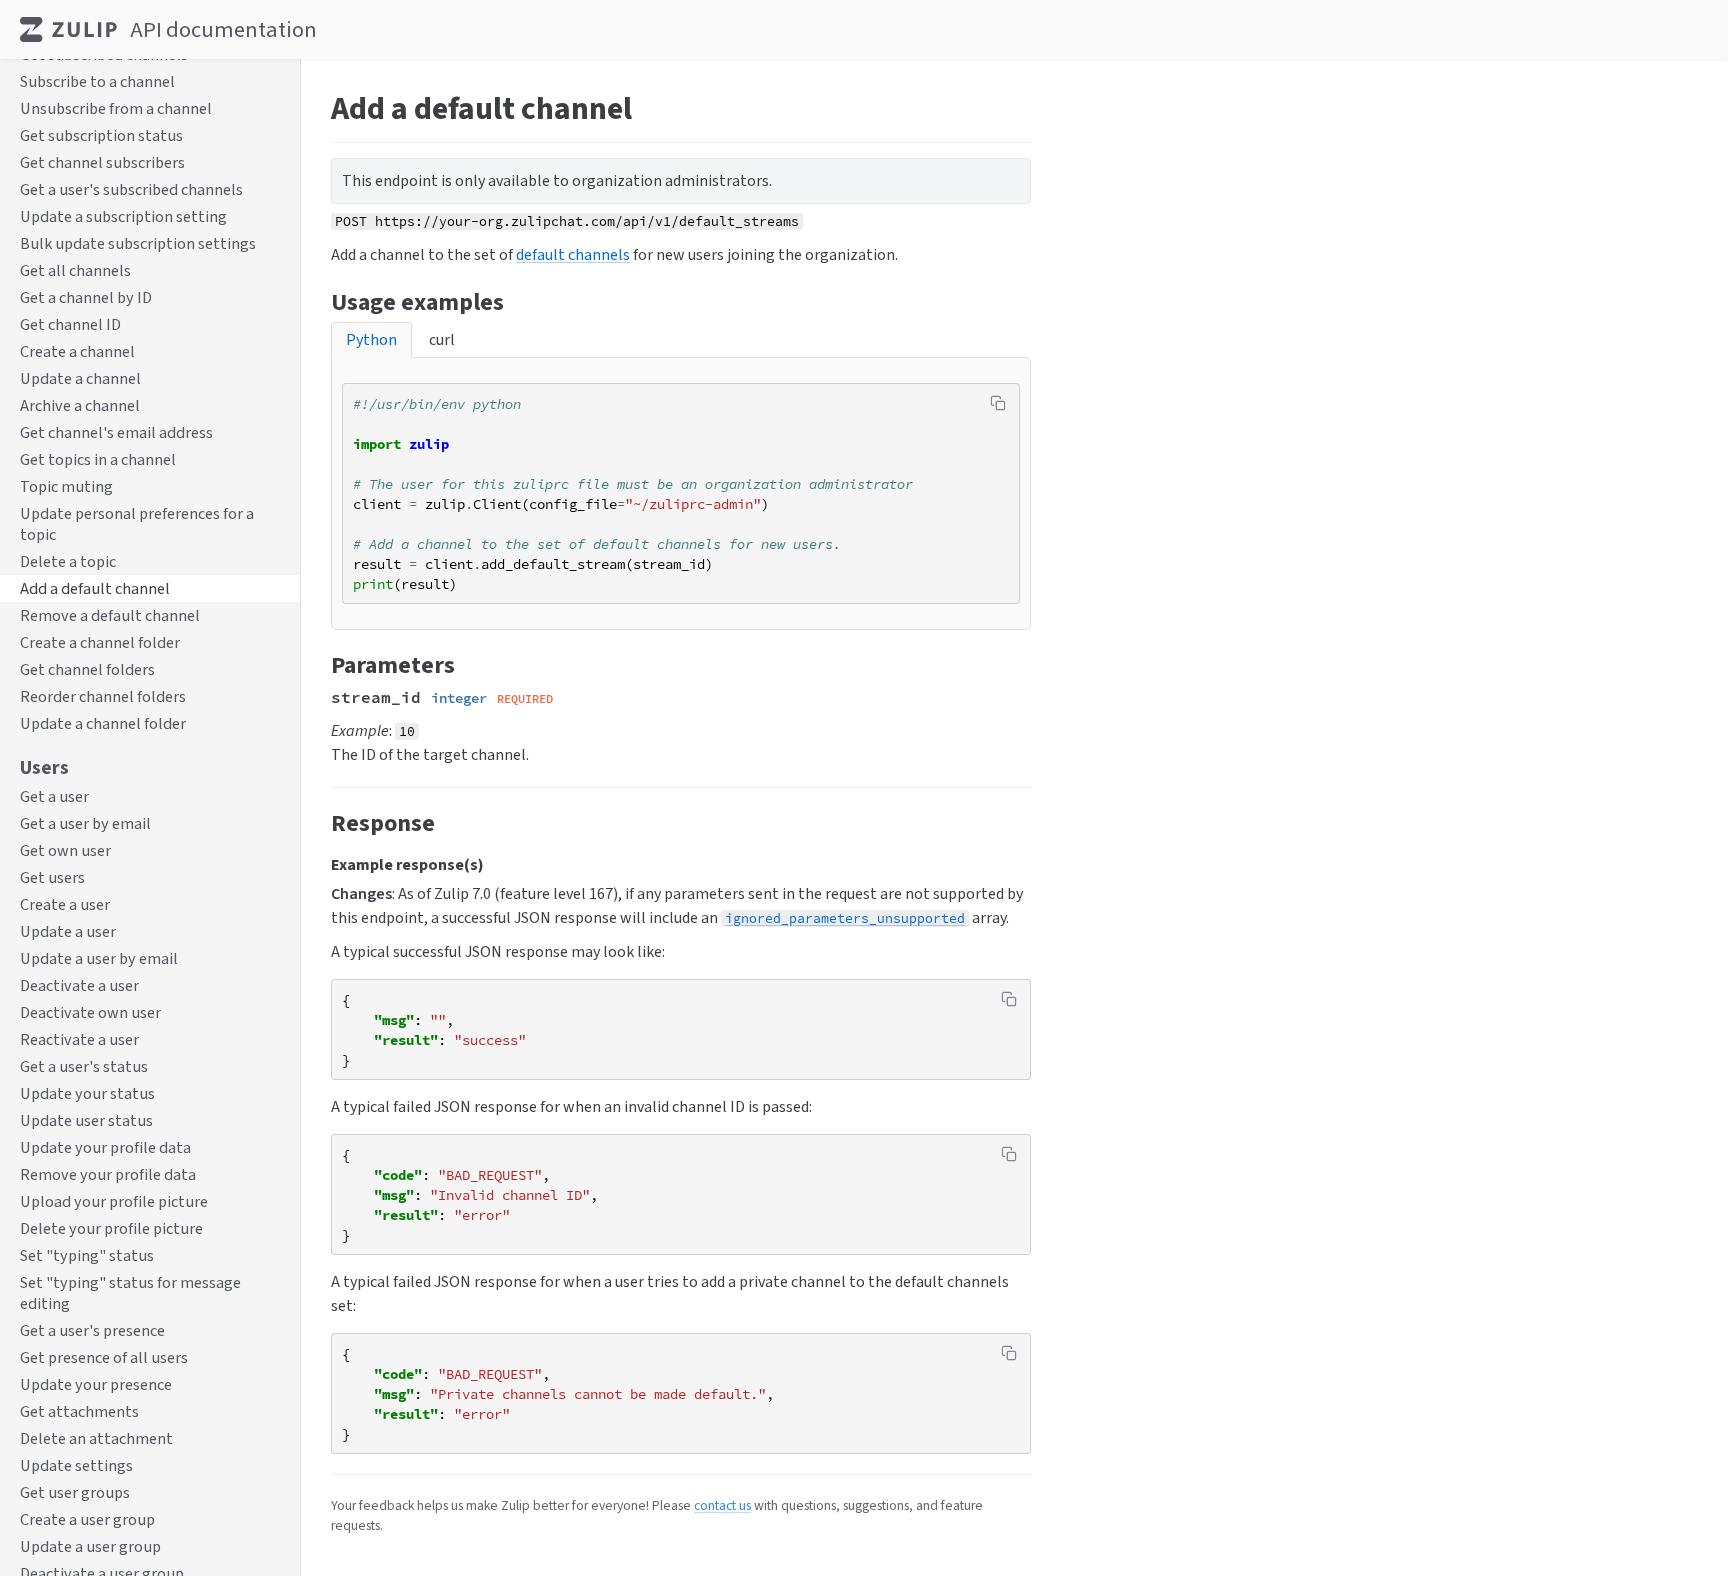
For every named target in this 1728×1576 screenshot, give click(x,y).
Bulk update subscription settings (138, 244)
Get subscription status (101, 136)
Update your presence (96, 1384)
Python (371, 339)
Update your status (87, 1093)
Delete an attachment (96, 1438)
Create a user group (87, 1519)
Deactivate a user (79, 985)
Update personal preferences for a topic (137, 525)
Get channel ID (70, 325)
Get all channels (75, 271)
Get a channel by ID (86, 298)
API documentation (223, 29)
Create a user (65, 904)
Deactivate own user (90, 1012)
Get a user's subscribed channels (131, 190)
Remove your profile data (108, 1174)
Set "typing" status (87, 1255)
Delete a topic (68, 562)
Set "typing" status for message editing (130, 1293)
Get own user (65, 850)
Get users (52, 877)
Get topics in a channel (98, 460)
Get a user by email (85, 823)
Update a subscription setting (123, 217)
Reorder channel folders (103, 697)
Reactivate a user (79, 1039)
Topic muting (66, 487)
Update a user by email (99, 958)
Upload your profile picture (114, 1201)
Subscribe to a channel (97, 82)
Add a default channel (95, 589)
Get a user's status (84, 1066)
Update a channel (80, 379)
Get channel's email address (116, 433)
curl (442, 339)
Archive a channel (80, 406)
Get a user (54, 796)
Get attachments (79, 1411)
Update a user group (90, 1546)
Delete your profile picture (111, 1228)
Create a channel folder (100, 643)
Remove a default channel (110, 616)
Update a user (68, 931)
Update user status (86, 1120)
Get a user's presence (92, 1330)
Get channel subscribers (102, 163)
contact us (722, 1505)
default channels (573, 254)
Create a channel (77, 352)
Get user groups (75, 1492)
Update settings (76, 1465)
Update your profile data (105, 1147)
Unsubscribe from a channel (116, 109)
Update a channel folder (103, 724)
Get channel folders (87, 670)
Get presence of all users (104, 1357)
